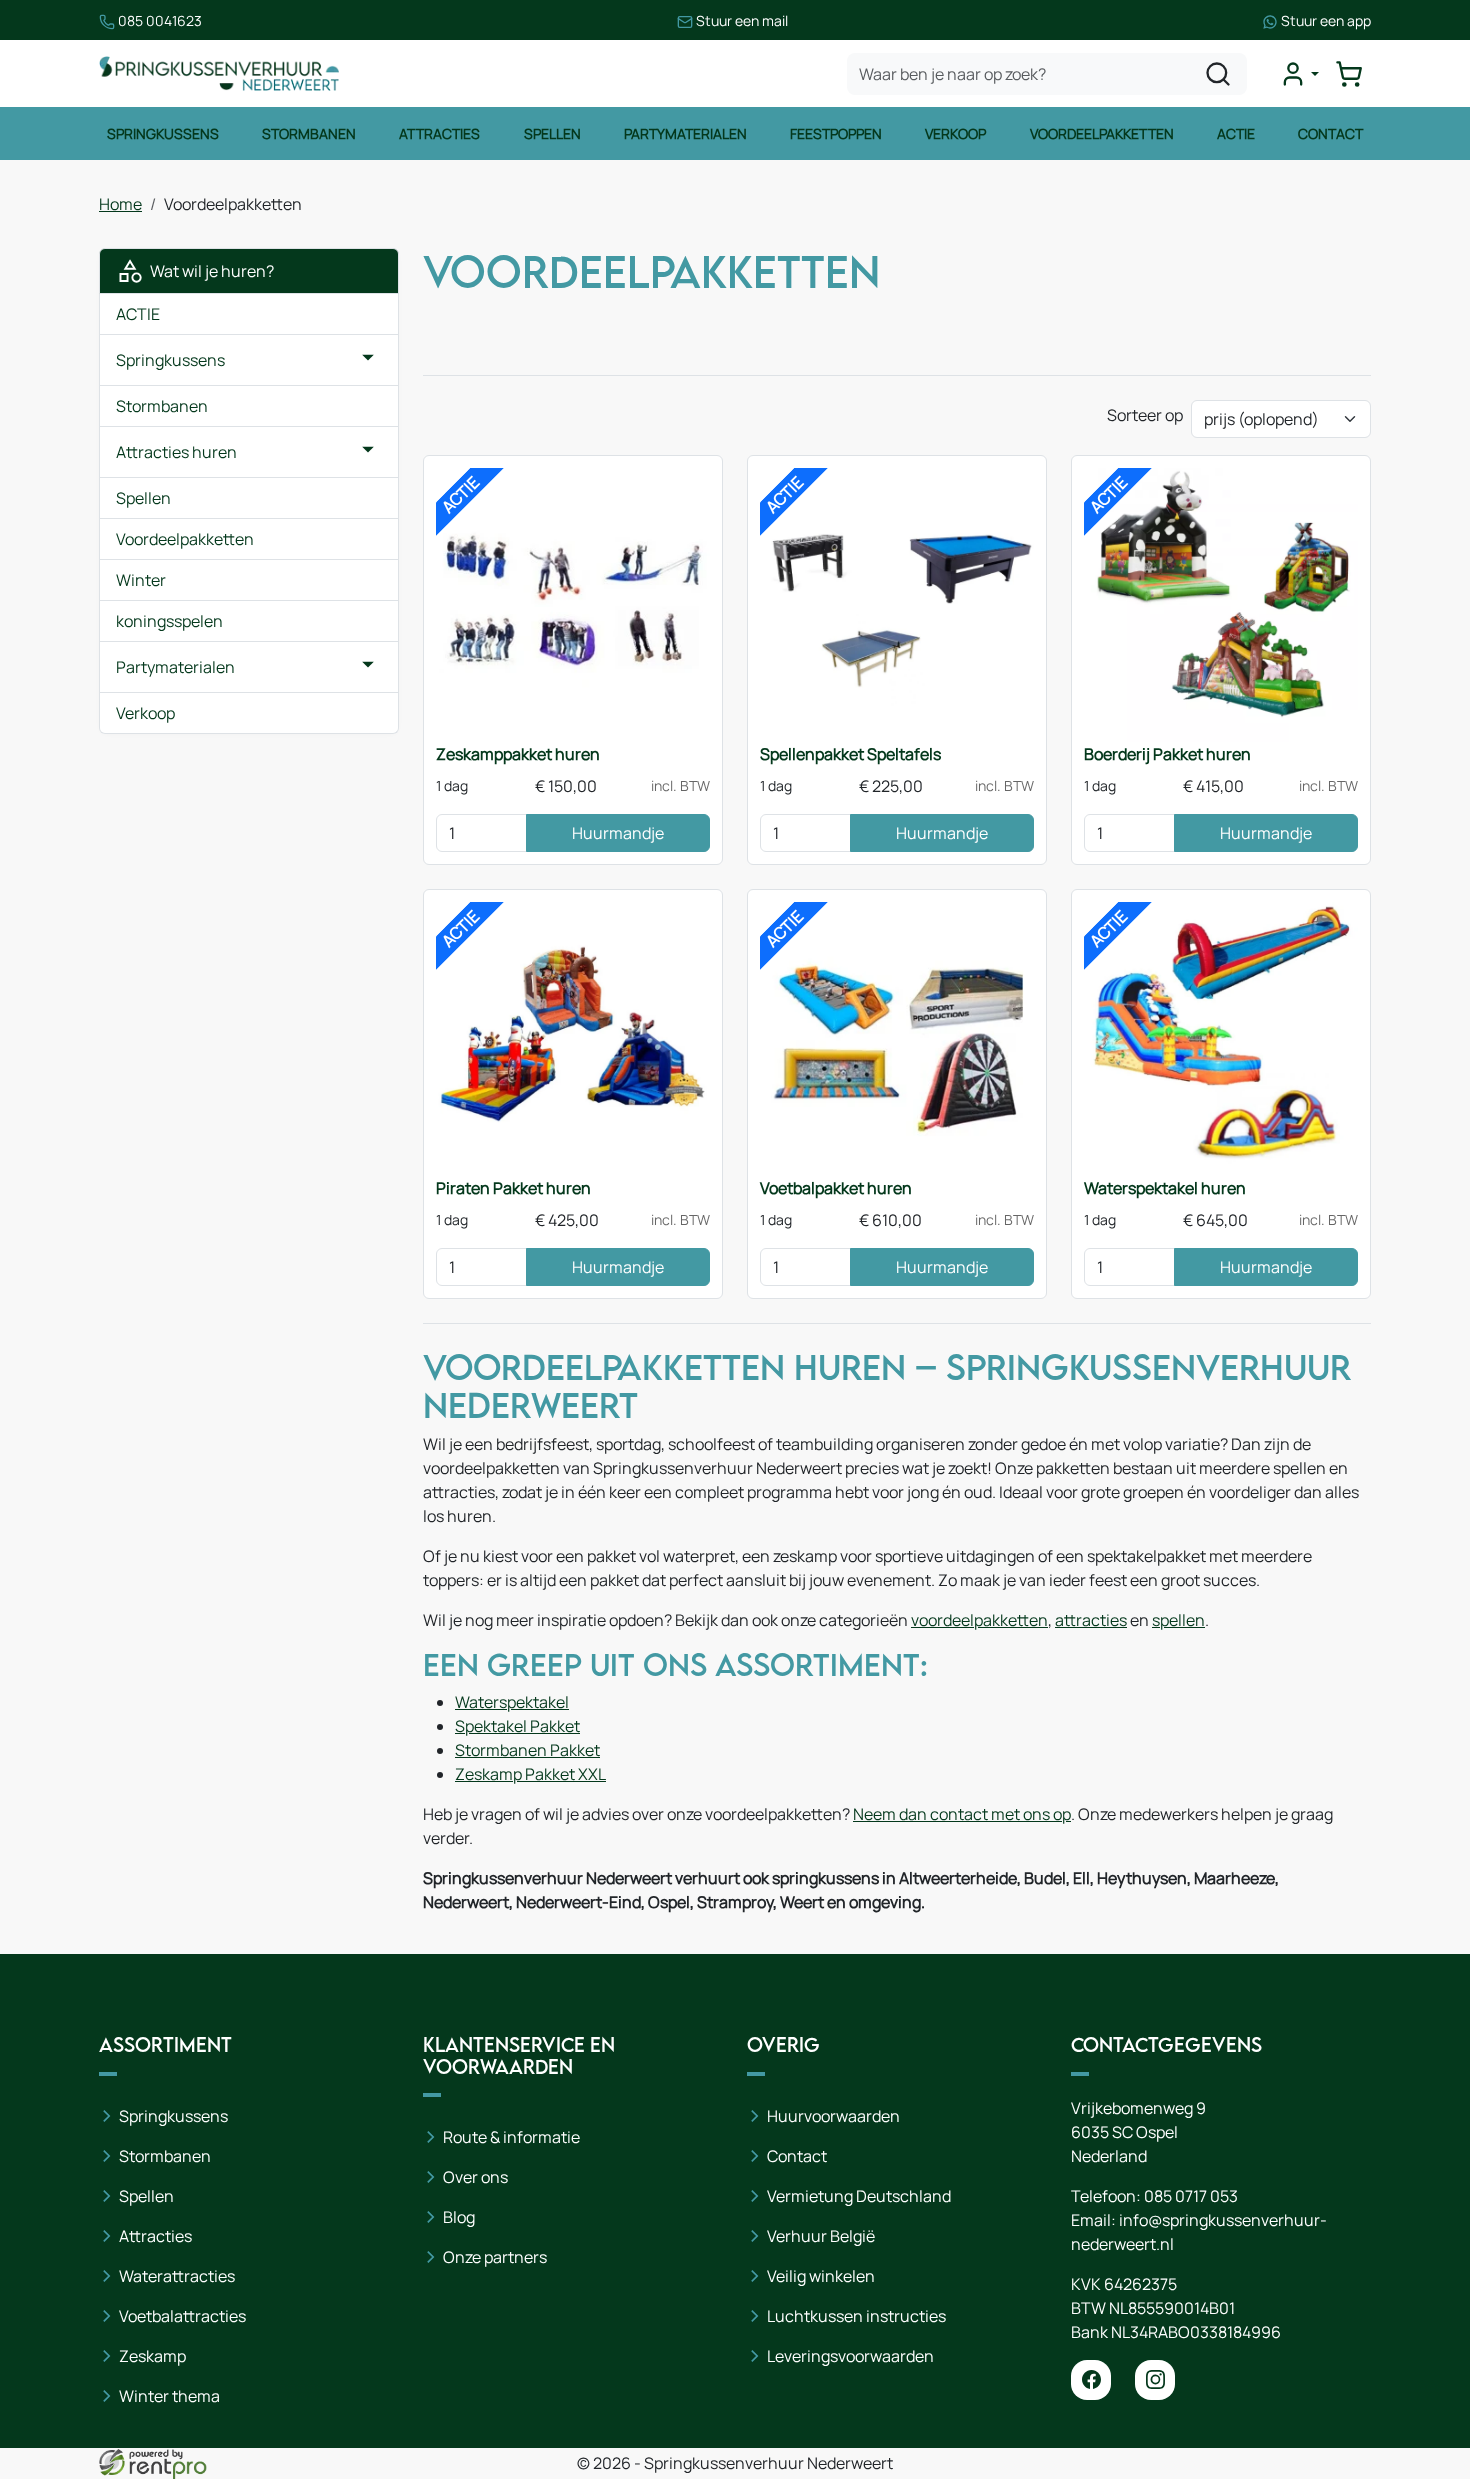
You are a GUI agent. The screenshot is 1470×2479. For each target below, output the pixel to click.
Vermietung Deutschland (859, 2196)
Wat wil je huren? (209, 271)
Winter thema (169, 2396)
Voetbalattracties (182, 2316)
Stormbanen (309, 133)
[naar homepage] (219, 73)
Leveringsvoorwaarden (850, 2356)
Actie (1236, 133)
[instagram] (1155, 2380)
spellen (1178, 1620)
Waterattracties (177, 2276)
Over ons (475, 2177)
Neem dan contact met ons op (962, 1814)
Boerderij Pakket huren (1167, 754)
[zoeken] (1218, 74)
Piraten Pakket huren (513, 1188)
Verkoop (955, 133)
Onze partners (495, 2257)
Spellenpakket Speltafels (850, 754)
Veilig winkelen (821, 2276)
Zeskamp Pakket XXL (530, 1774)
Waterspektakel (512, 1702)
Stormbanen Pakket (527, 1750)
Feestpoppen (836, 133)
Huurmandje (618, 833)
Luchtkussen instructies (856, 2316)
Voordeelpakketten (1102, 133)
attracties (1091, 1620)
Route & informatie (511, 2137)
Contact (1330, 133)
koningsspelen (169, 621)
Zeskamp (152, 2356)
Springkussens (163, 133)
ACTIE (138, 314)
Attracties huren (176, 452)
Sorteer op (1145, 415)
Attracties (439, 133)
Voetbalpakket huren (836, 1188)
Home (120, 204)
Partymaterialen (685, 133)
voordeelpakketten (979, 1620)
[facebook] (1091, 2380)
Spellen (552, 133)
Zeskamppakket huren (518, 754)
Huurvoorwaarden (833, 2116)
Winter (141, 580)
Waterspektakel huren (1165, 1188)
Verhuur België (821, 2236)
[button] (368, 360)
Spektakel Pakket (517, 1726)
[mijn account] (1299, 74)
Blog (459, 2217)
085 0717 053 (1191, 2196)
